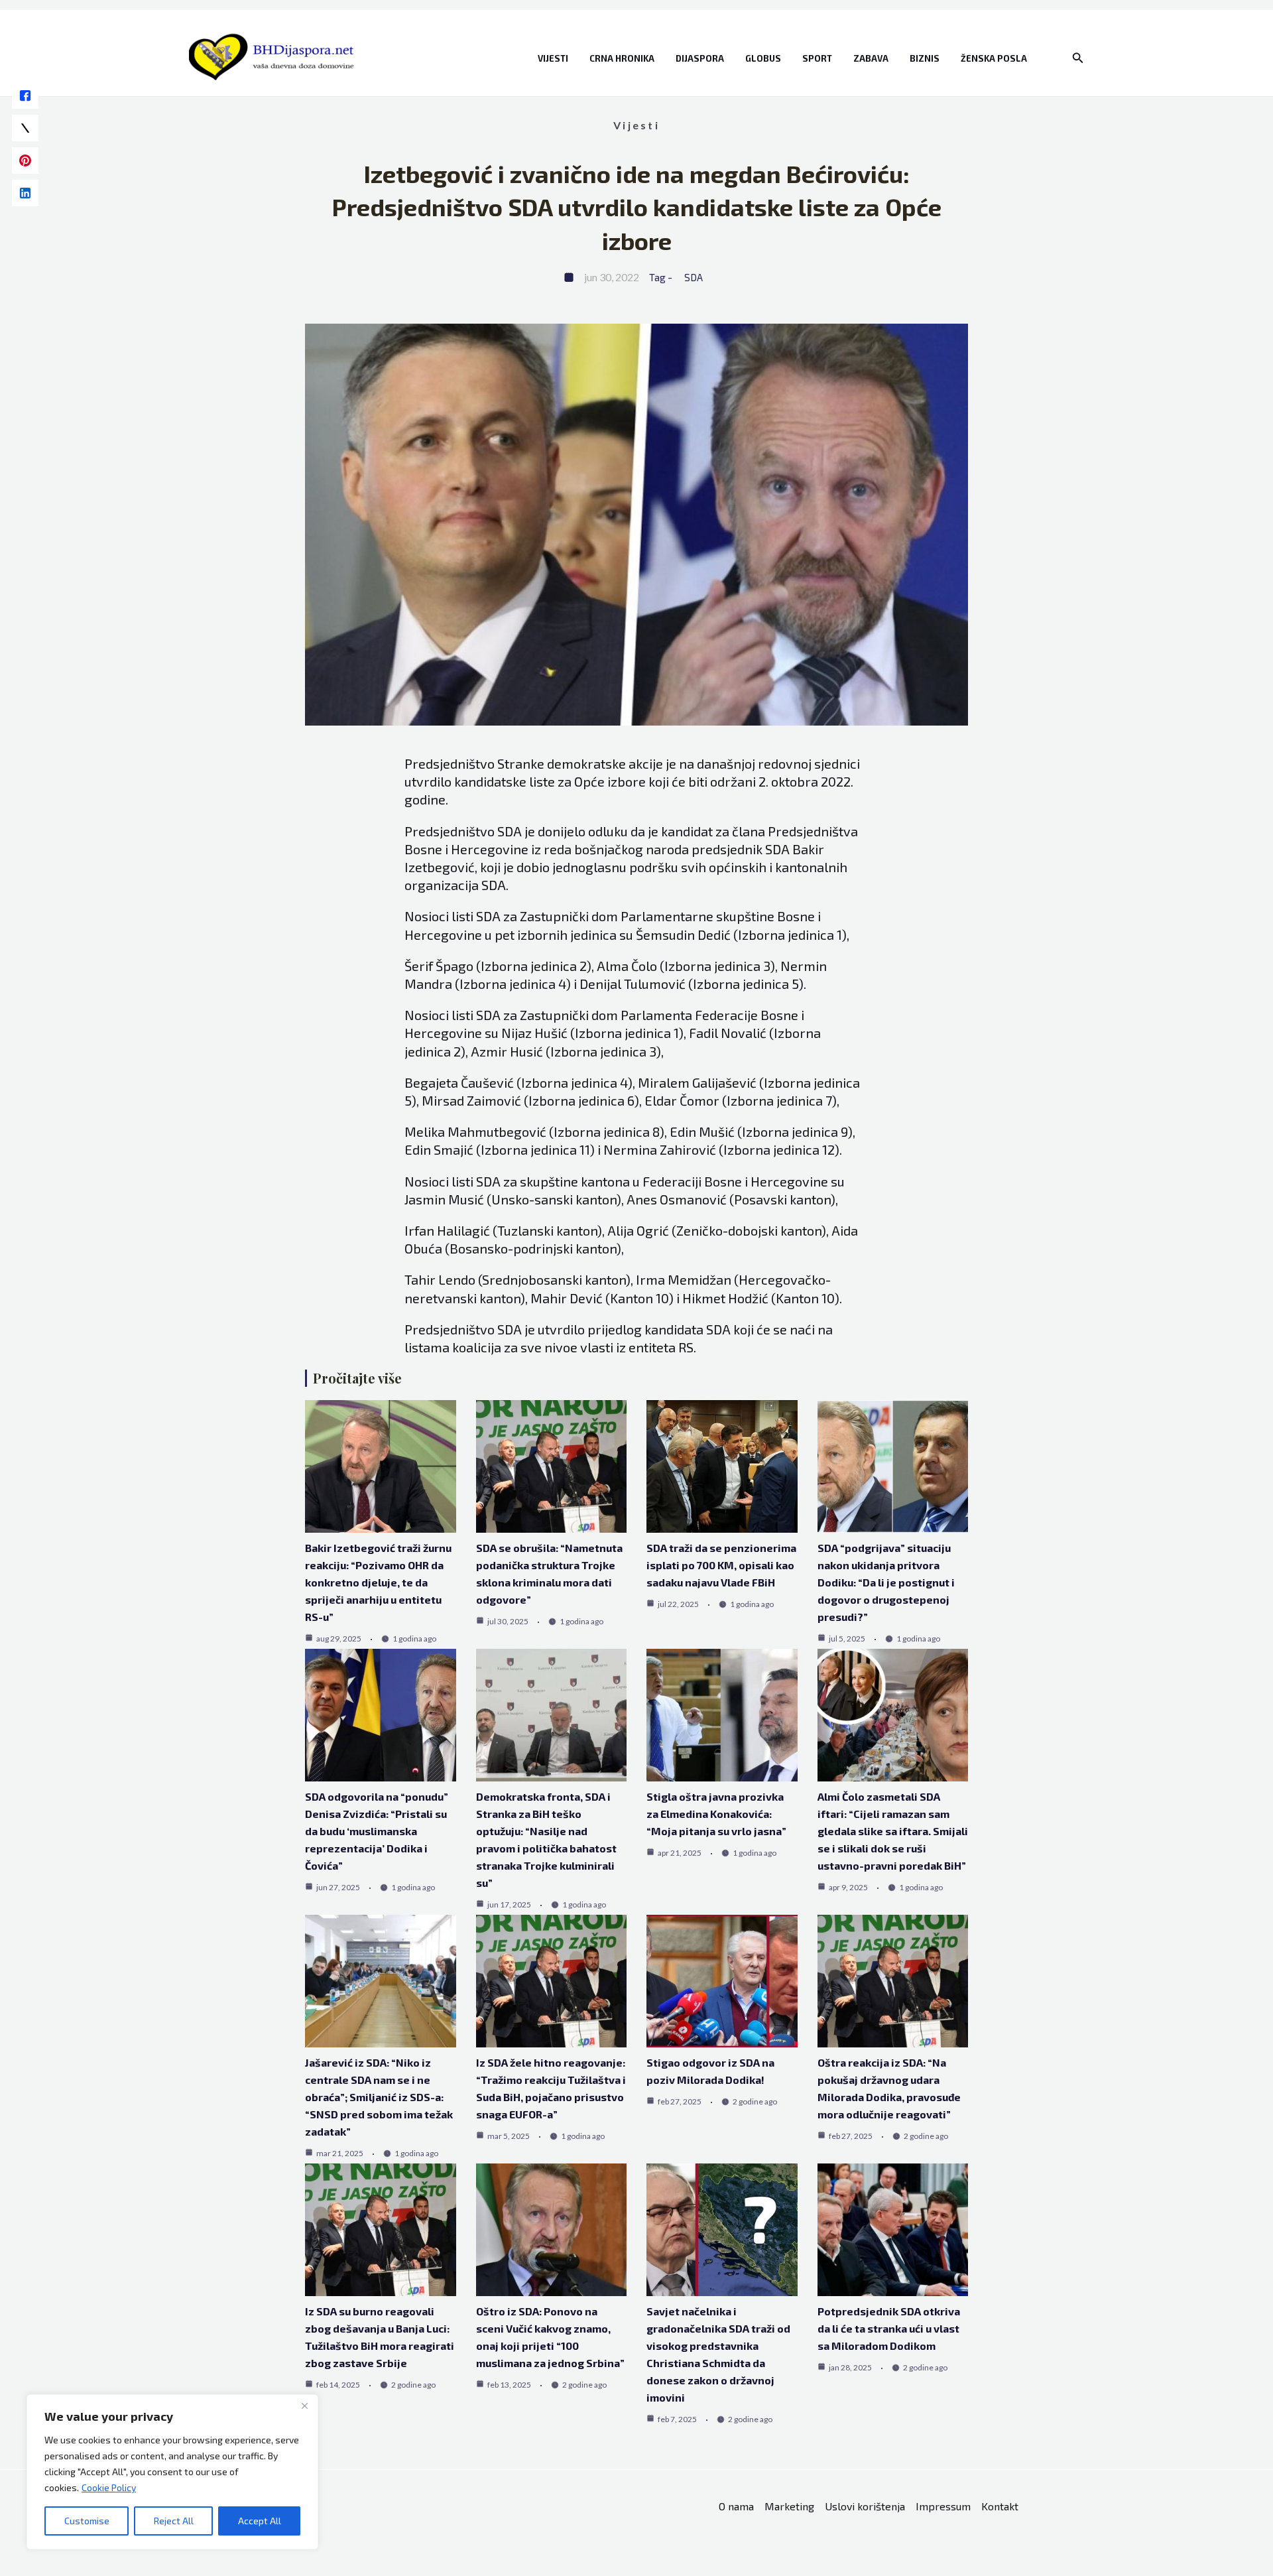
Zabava (871, 58)
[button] (1078, 58)
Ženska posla (994, 58)
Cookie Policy (109, 2487)
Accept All (260, 2521)
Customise (87, 2521)
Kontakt (1000, 2506)
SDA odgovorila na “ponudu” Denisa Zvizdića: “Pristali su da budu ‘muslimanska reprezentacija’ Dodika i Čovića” (377, 1831)
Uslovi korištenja (865, 2506)
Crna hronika (622, 58)
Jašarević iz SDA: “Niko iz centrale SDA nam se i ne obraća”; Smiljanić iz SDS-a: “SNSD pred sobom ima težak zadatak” (379, 2097)
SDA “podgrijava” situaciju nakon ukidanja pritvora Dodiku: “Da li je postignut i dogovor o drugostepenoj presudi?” (886, 1582)
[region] (172, 2472)
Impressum (943, 2506)
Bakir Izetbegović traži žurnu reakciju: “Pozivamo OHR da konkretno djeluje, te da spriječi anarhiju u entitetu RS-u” (378, 1582)
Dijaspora (700, 58)
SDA (694, 277)
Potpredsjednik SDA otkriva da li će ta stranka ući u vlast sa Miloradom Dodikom (889, 2328)
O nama (736, 2506)
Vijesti (553, 58)
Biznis (925, 58)
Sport (817, 58)
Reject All (174, 2521)
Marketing (789, 2506)
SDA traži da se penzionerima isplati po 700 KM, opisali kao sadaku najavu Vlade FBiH (721, 1565)
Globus (763, 58)
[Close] (304, 2406)
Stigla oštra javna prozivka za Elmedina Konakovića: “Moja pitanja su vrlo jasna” (716, 1814)
